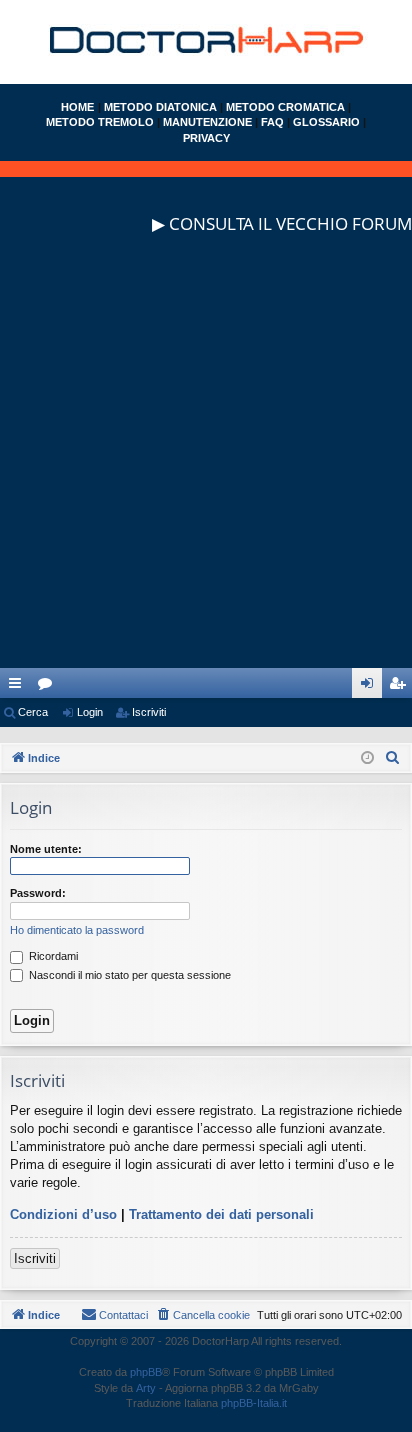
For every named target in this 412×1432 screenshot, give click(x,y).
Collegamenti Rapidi (19, 687)
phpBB (146, 1372)
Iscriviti (149, 712)
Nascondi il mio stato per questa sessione (128, 975)
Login (90, 712)
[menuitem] (393, 758)
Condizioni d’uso (63, 1214)
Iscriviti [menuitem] (401, 687)
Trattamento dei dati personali (221, 1214)
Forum (49, 687)
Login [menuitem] (371, 687)
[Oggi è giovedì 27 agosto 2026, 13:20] (367, 758)
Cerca (33, 712)
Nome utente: (46, 849)
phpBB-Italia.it (254, 1403)
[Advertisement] (206, 462)
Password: (38, 893)
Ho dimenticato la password (77, 930)
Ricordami (52, 956)
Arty (146, 1388)
